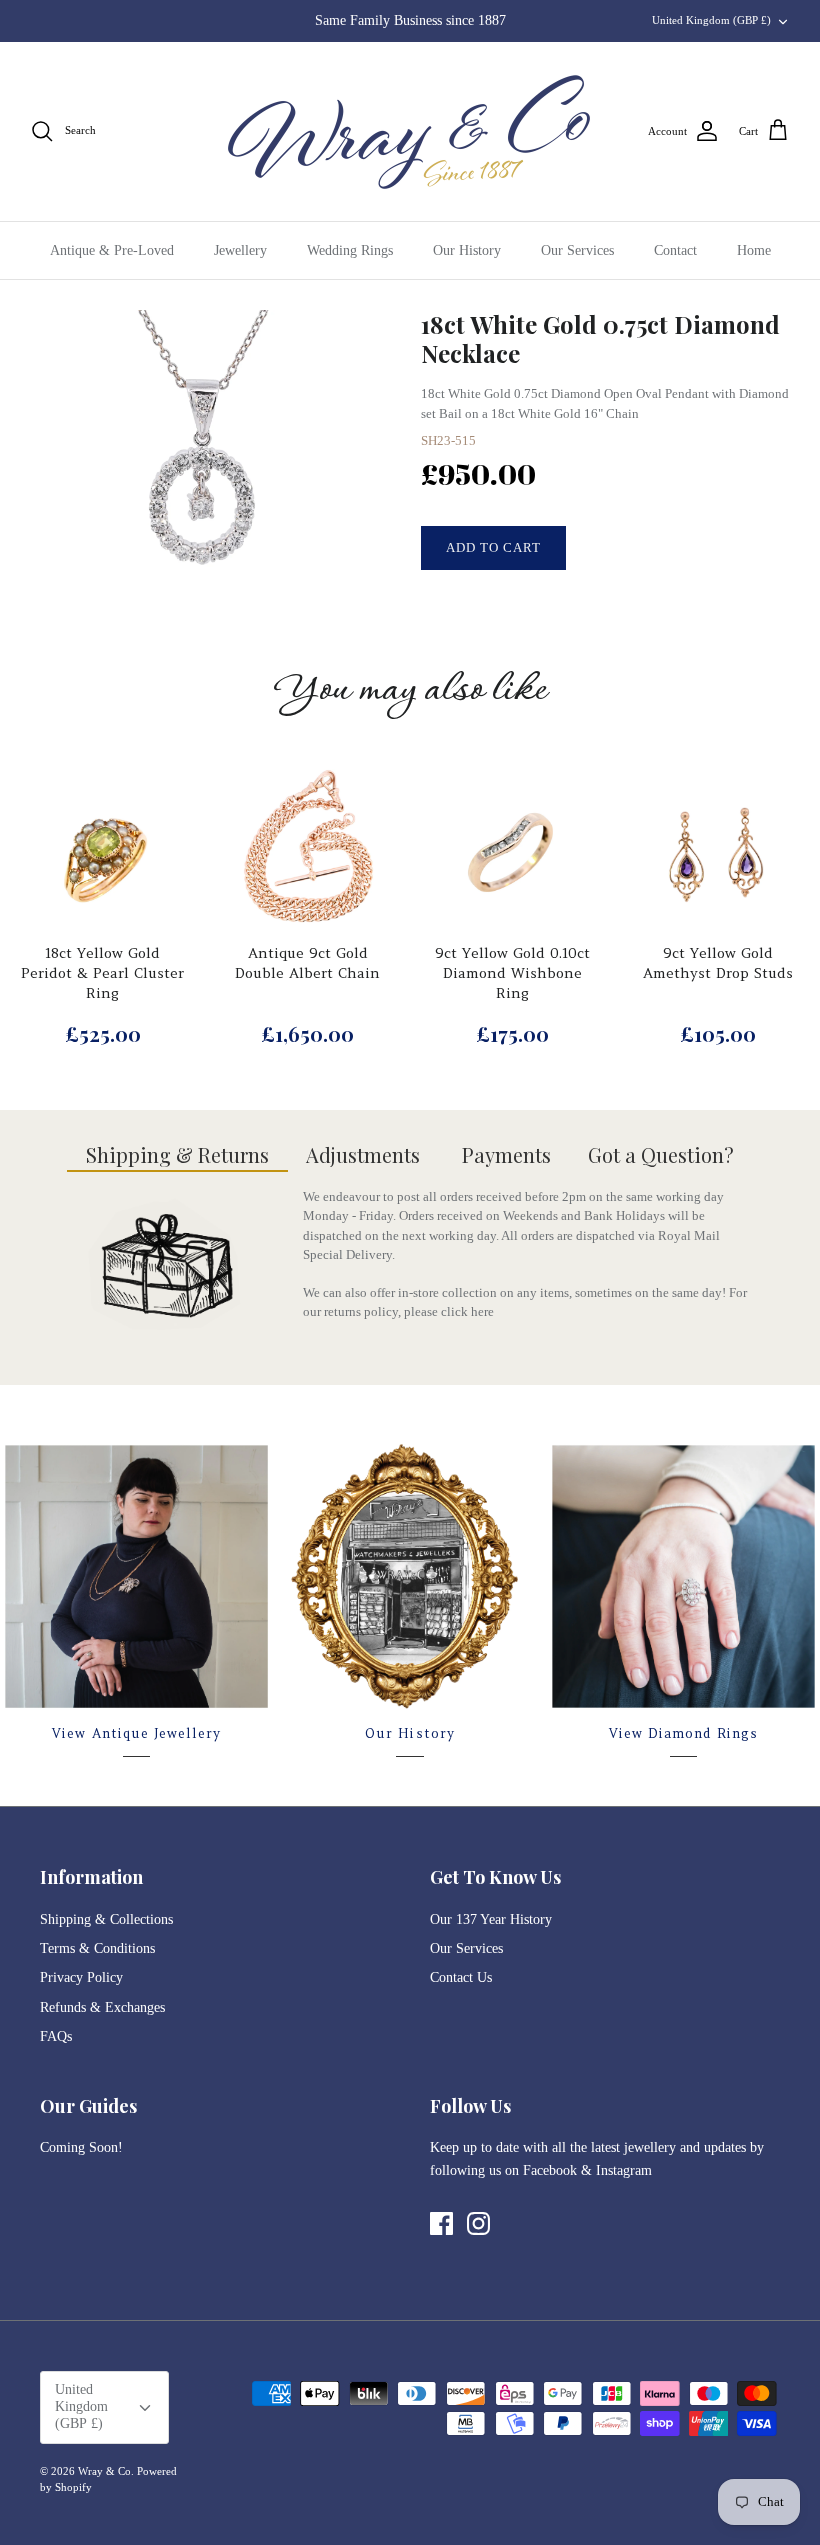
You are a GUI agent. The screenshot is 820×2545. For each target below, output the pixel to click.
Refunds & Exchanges (102, 2007)
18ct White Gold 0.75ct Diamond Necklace (600, 339)
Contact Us (461, 1977)
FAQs (56, 2036)
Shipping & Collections (106, 1919)
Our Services (577, 250)
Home (754, 250)
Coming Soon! (81, 2147)
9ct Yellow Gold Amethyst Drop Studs (718, 963)
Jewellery (240, 250)
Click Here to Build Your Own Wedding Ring (410, 25)
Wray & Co (104, 2471)
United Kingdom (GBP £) (711, 20)
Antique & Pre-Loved (112, 250)
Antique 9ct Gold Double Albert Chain (307, 963)
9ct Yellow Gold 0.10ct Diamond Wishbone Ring (512, 972)
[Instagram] (478, 2223)
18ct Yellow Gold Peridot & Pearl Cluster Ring (102, 972)
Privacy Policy (81, 1977)
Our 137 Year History (491, 1919)
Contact (675, 250)
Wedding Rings (350, 250)
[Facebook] (441, 2223)
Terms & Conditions (97, 1948)
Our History (467, 250)
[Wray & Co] (410, 131)
